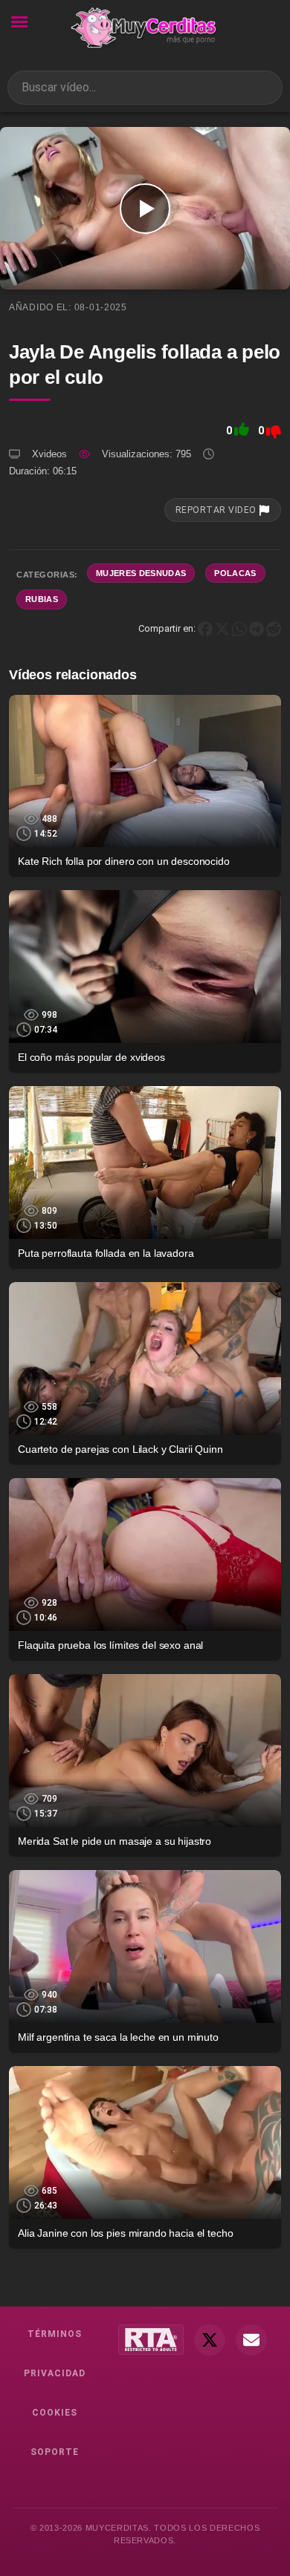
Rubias (42, 599)
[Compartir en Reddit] (274, 628)
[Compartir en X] (222, 628)
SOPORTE (55, 2452)
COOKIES (55, 2413)
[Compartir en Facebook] (205, 628)
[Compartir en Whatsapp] (239, 628)
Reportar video (217, 510)
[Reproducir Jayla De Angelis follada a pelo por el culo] (145, 208)
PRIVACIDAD (55, 2373)
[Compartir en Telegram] (257, 628)
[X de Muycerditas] (210, 2340)
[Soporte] (251, 2340)
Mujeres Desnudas (141, 573)
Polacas (235, 573)
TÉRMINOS (55, 2334)
